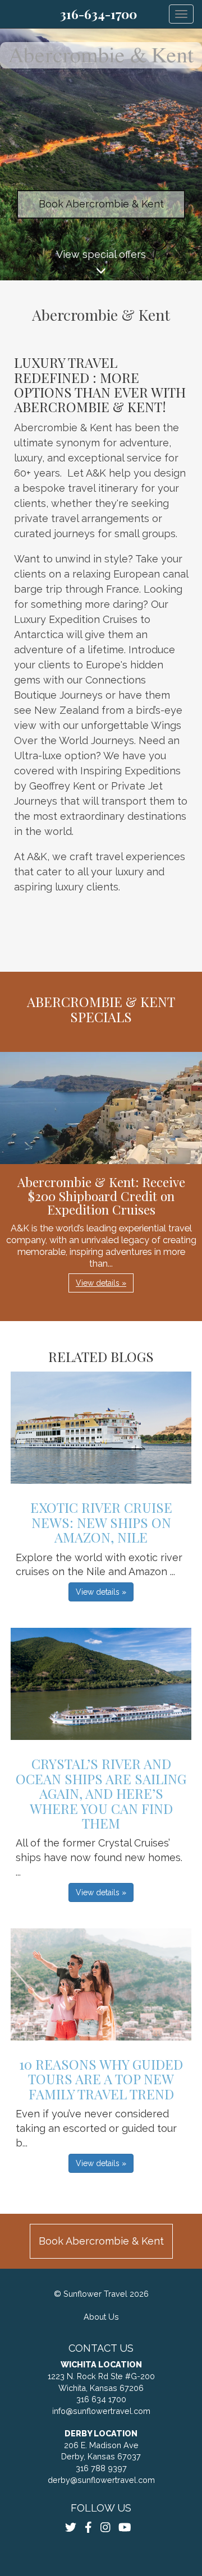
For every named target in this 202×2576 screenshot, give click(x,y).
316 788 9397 (101, 2468)
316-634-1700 (98, 14)
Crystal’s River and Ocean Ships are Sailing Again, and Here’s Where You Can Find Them (101, 1793)
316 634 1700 (101, 2399)
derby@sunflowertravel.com (101, 2480)
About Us (101, 2317)
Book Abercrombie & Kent (101, 204)
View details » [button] (101, 1283)
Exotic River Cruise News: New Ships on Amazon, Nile (101, 1522)
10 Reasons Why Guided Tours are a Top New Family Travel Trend (101, 2079)
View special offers (101, 254)
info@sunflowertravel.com (101, 2411)
